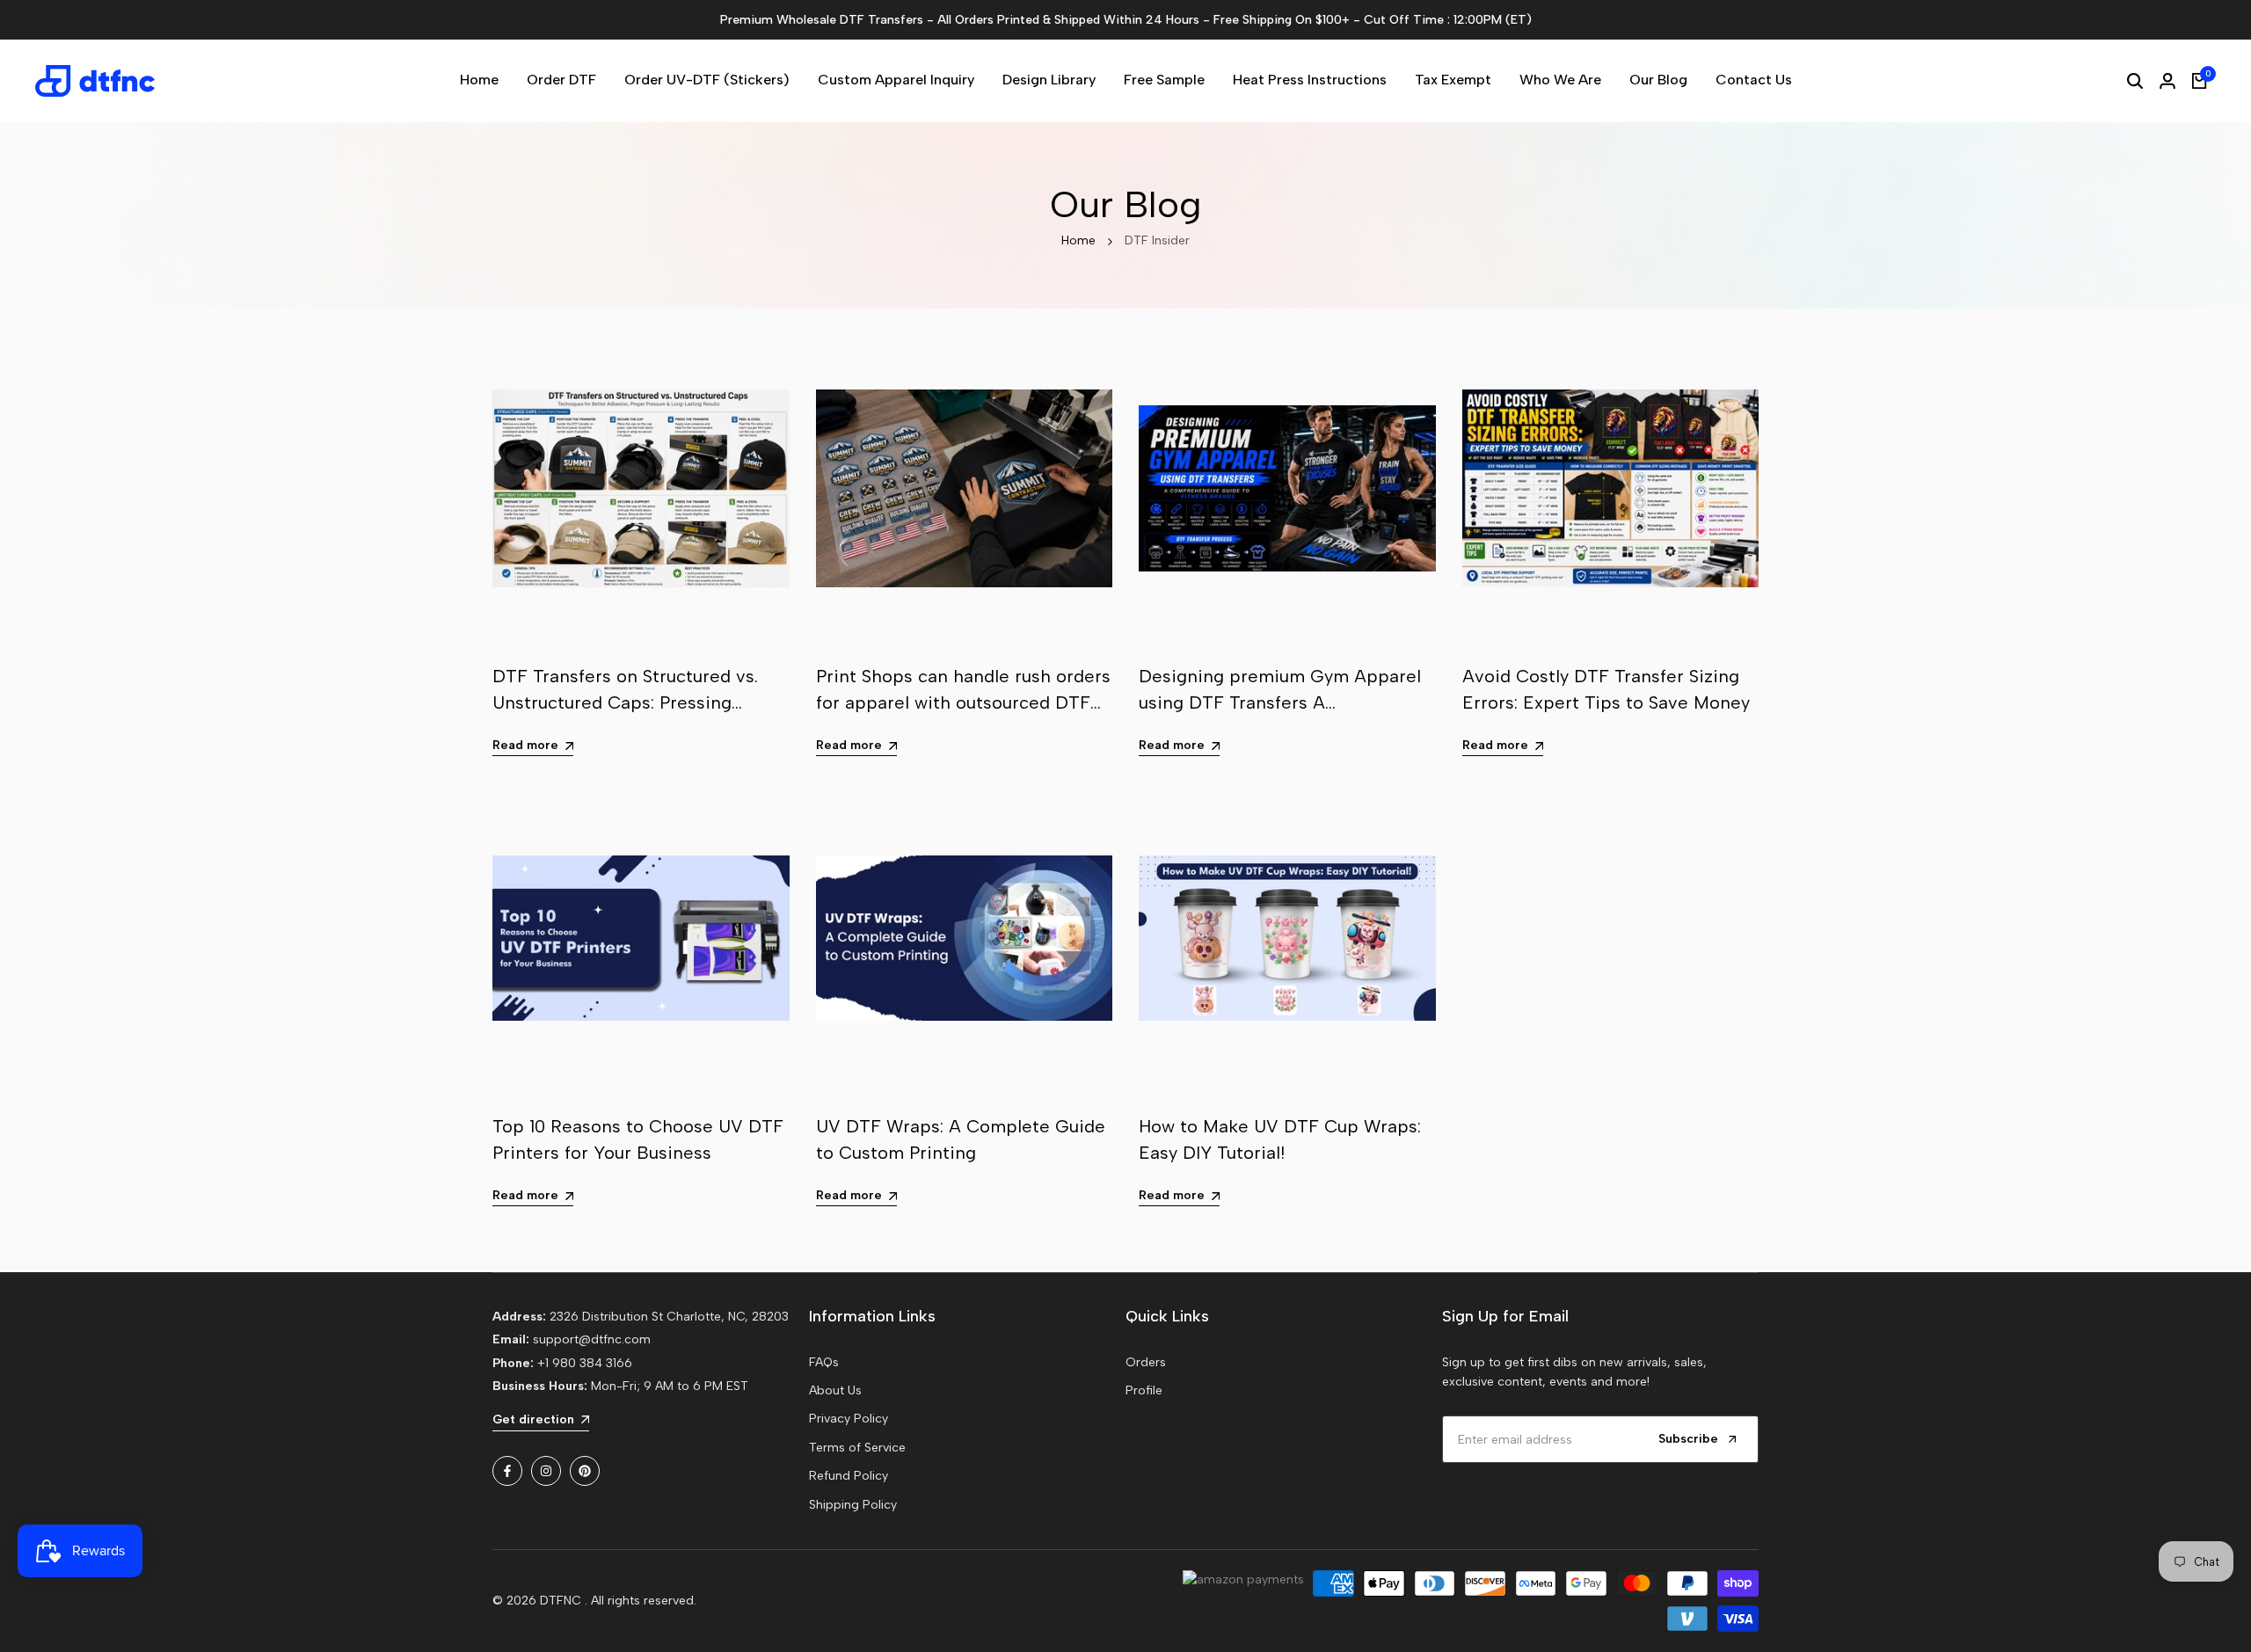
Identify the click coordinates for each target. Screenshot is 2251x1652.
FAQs (824, 1362)
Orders (1146, 1362)
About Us (835, 1390)
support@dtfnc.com (592, 1339)
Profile (1144, 1390)
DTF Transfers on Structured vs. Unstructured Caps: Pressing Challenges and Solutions (625, 702)
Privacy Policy (849, 1419)
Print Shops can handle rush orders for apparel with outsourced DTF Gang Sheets (963, 702)
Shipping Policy (853, 1505)
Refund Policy (849, 1476)
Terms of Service (857, 1448)
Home (1078, 240)
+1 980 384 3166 (585, 1363)
